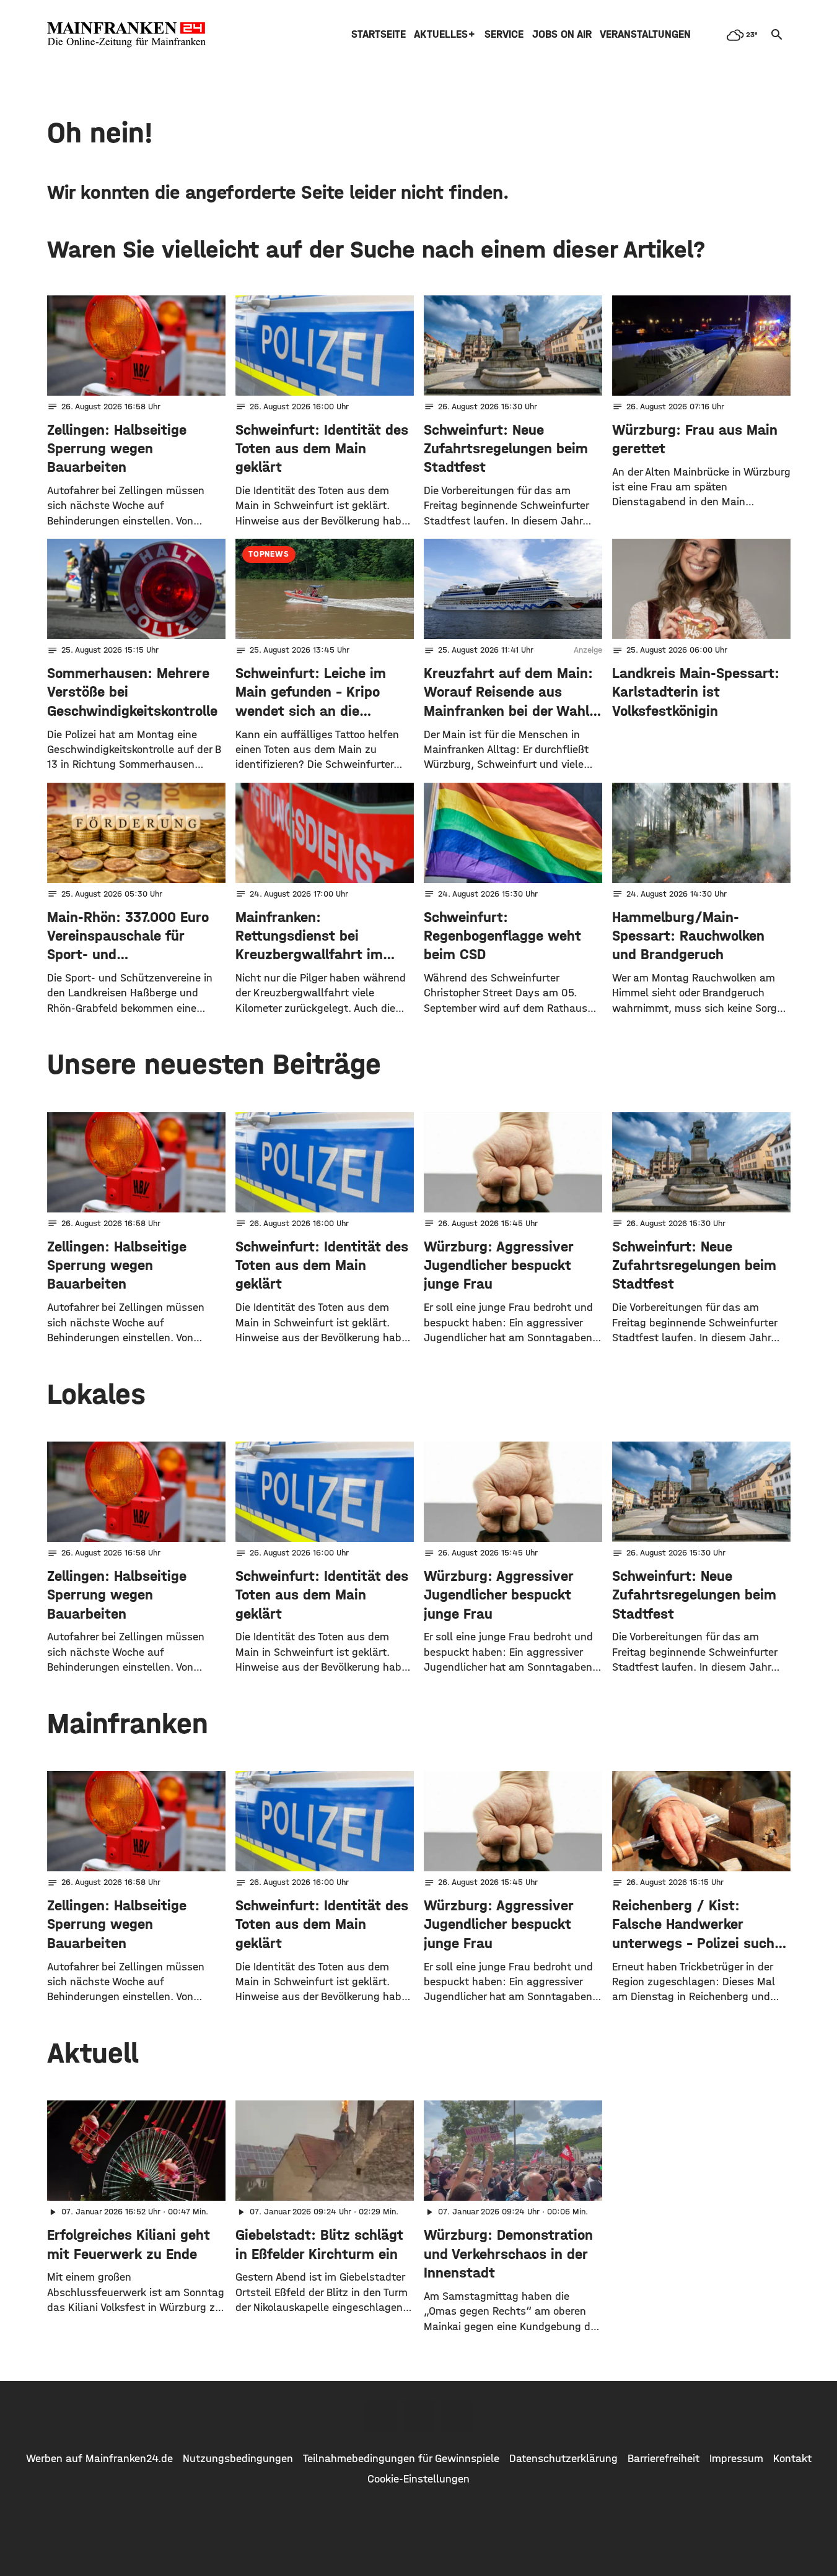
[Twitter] (419, 2416)
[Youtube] (457, 2416)
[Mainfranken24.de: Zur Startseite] (126, 35)
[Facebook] (380, 2416)
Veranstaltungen (645, 34)
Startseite (379, 34)
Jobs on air (562, 34)
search (777, 35)
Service (504, 34)
